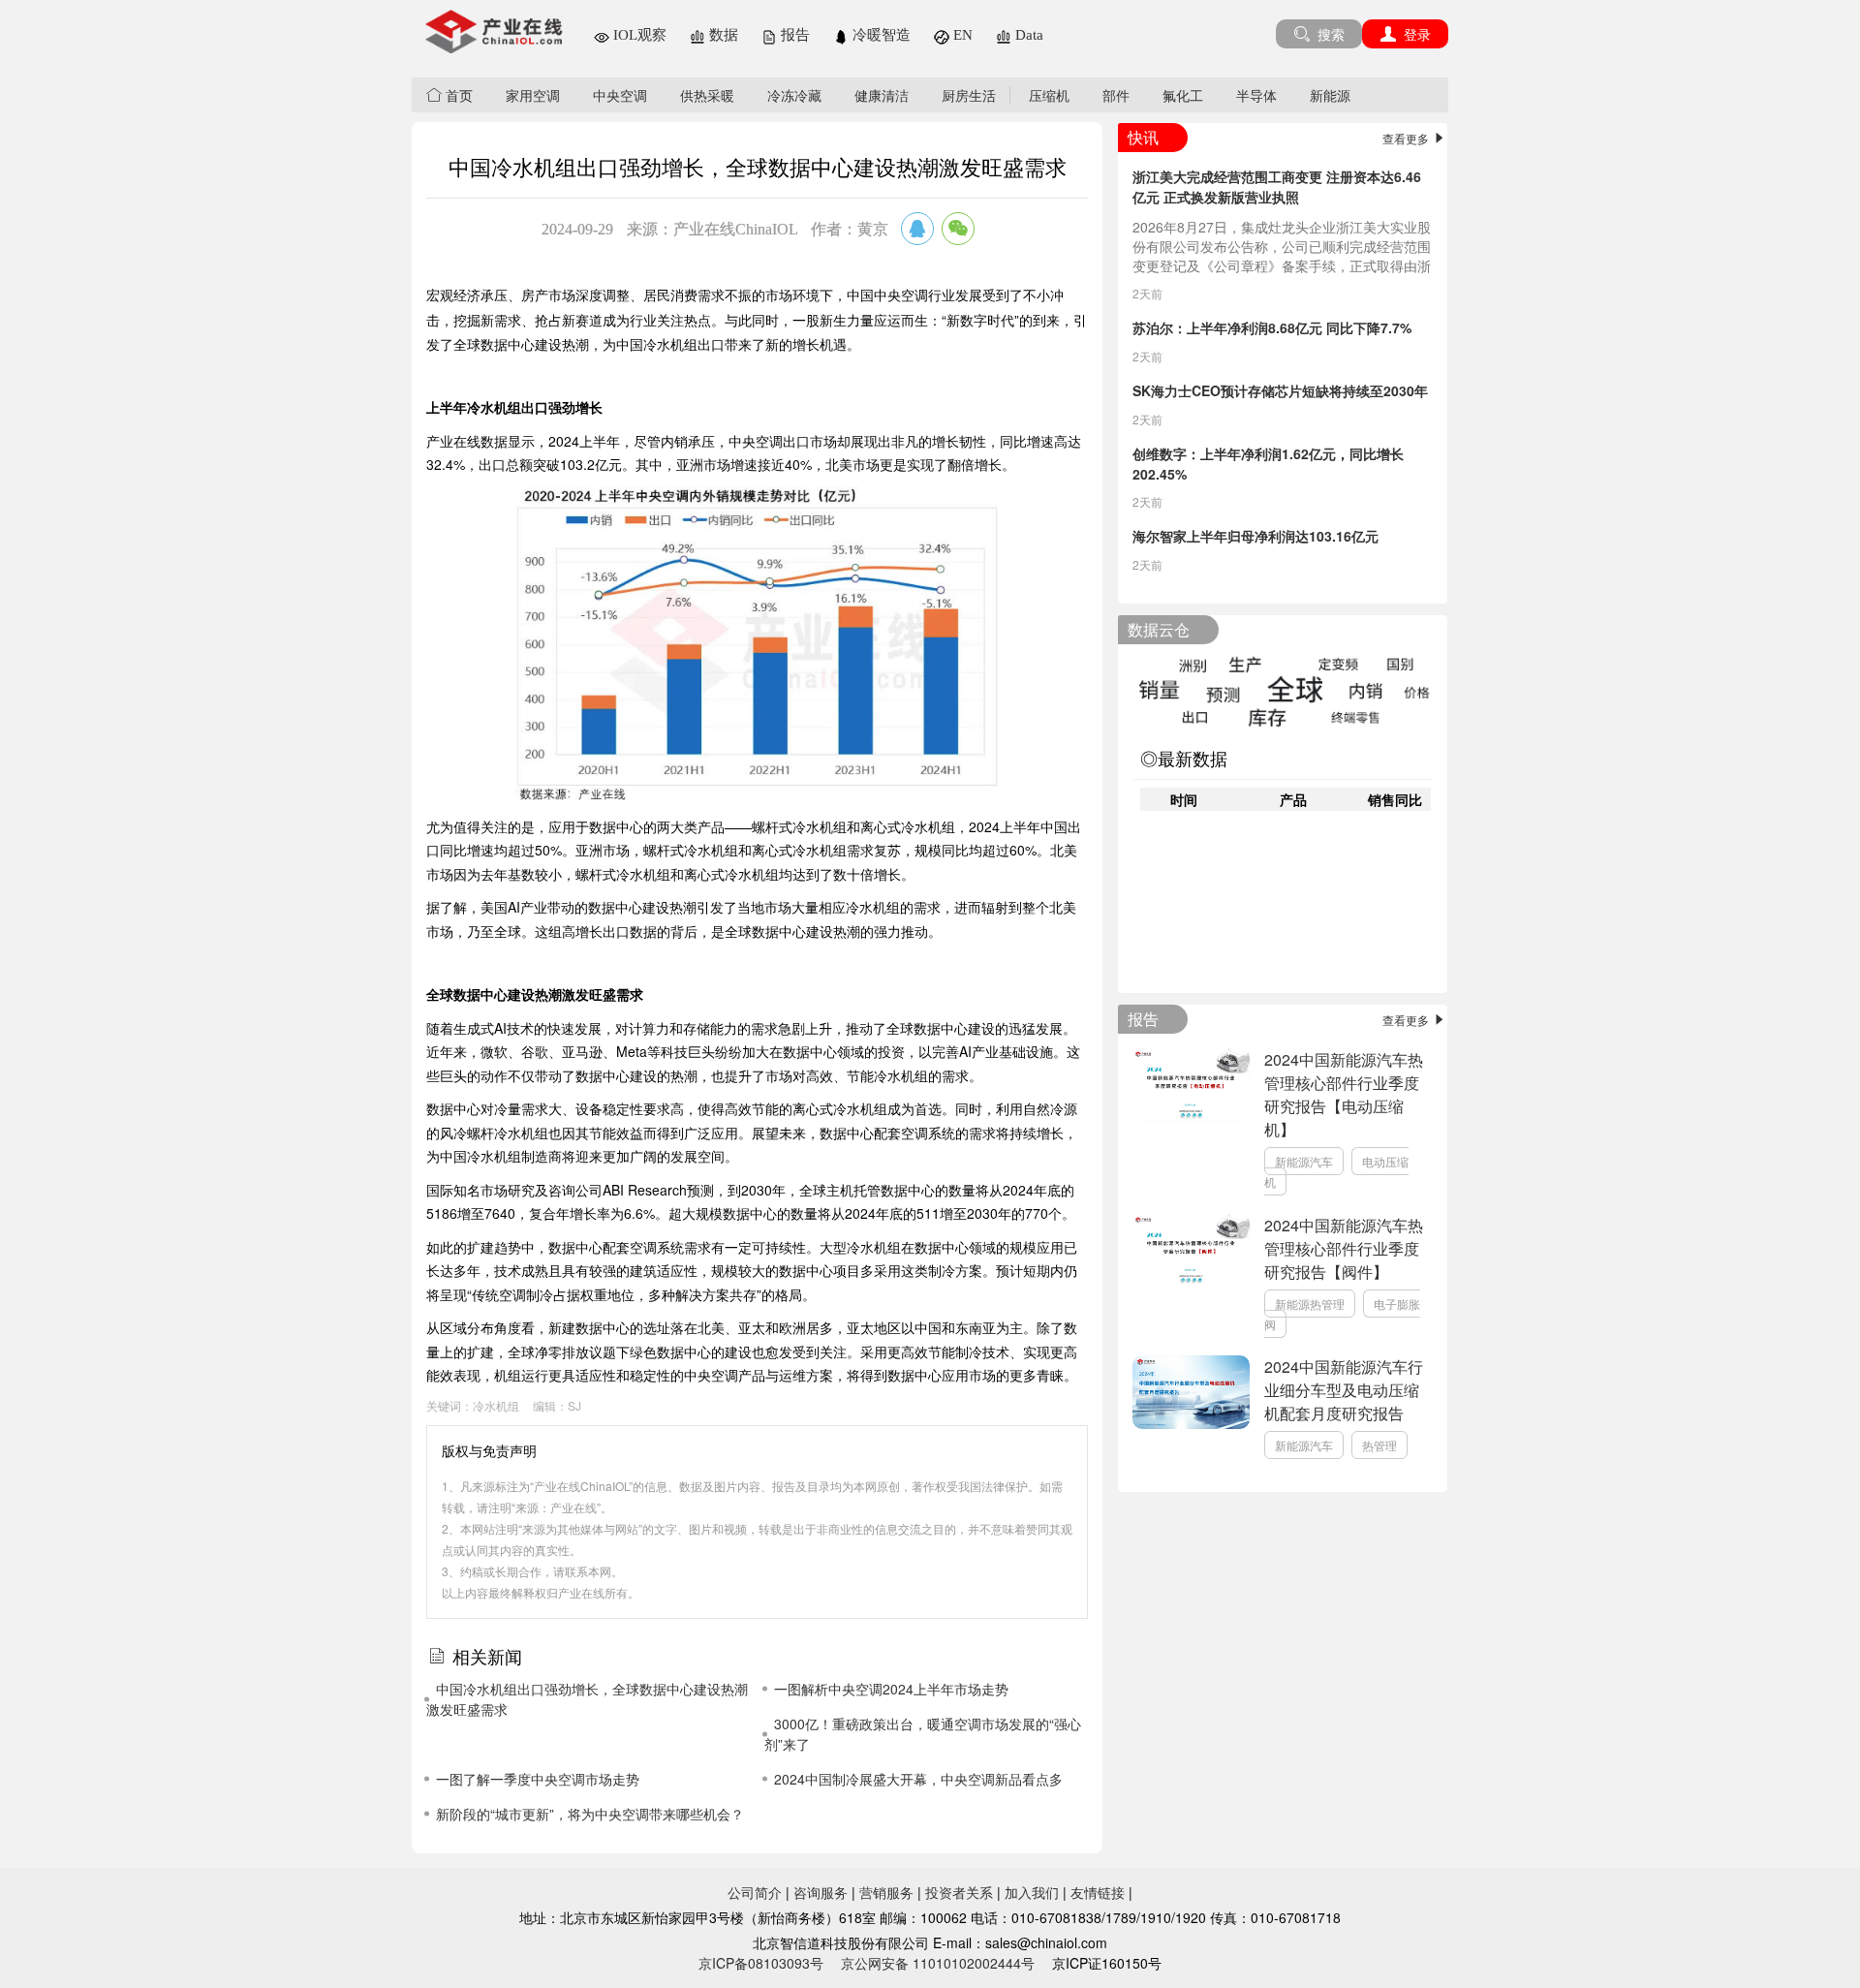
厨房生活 (969, 95)
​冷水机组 (496, 1405)
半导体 (1256, 95)
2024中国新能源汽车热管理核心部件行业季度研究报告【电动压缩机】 (1344, 1094)
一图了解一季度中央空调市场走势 (538, 1779)
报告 (793, 35)
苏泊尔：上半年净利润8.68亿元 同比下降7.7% (1272, 327)
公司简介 (755, 1892)
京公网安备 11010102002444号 (938, 1963)
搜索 (1329, 34)
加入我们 (1032, 1892)
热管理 (1379, 1445)
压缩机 (1049, 95)
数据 (722, 35)
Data (1027, 35)
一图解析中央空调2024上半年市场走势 (891, 1689)
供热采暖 (707, 95)
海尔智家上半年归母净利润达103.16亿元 (1255, 536)
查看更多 (1407, 138)
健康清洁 (882, 95)
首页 (457, 95)
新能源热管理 (1310, 1304)
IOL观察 (638, 35)
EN (961, 35)
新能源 (1330, 95)
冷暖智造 (880, 35)
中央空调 (620, 95)
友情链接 (1098, 1892)
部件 (1116, 95)
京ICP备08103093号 (761, 1963)
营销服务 (886, 1892)
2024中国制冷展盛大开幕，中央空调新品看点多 (918, 1779)
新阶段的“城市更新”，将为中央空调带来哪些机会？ (590, 1814)
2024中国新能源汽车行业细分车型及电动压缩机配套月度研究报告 (1344, 1390)
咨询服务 (821, 1892)
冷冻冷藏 (794, 95)
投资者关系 (959, 1892)
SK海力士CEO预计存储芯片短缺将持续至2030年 (1280, 390)
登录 (1415, 34)
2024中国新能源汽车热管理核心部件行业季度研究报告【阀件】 (1344, 1248)
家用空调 (533, 95)
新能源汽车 (1304, 1161)
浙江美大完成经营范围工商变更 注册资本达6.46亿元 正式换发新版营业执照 (1277, 186)
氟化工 (1183, 95)
